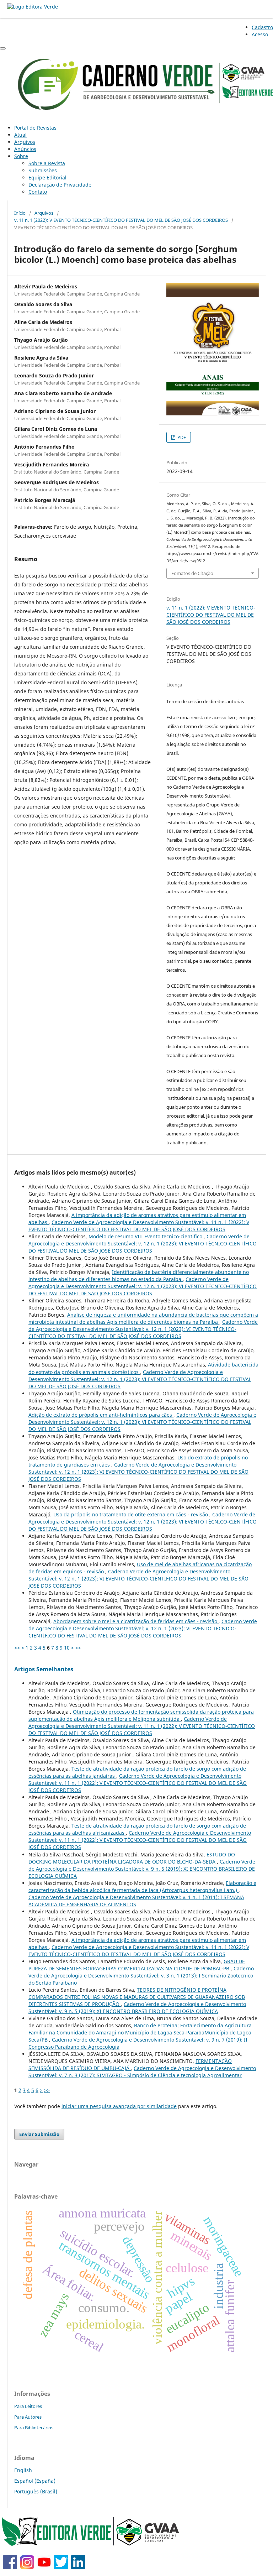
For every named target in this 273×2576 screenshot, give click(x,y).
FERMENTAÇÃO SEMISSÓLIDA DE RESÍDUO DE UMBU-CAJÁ (130, 2065)
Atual (20, 135)
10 (67, 1648)
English (23, 2470)
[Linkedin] (78, 2567)
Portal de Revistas (35, 128)
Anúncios (25, 149)
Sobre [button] (21, 156)
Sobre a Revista (47, 163)
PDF (181, 437)
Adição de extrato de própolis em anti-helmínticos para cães (101, 1415)
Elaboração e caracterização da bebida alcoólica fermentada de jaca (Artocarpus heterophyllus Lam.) (142, 1887)
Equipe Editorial (47, 177)
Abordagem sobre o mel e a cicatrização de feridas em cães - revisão (136, 1621)
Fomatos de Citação (192, 573)
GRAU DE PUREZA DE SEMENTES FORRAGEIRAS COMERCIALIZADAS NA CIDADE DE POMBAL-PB (137, 1965)
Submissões (43, 170)
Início (20, 213)
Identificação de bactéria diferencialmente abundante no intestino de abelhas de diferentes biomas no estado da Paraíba (139, 1276)
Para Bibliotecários (34, 2428)
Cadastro (262, 27)
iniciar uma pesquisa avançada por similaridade (119, 2106)
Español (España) (35, 2481)
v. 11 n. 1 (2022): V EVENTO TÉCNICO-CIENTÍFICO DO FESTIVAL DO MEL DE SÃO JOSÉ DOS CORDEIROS (121, 220)
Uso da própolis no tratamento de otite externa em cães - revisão (131, 1514)
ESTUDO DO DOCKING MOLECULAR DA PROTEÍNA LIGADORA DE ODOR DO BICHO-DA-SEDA (132, 1858)
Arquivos (25, 142)
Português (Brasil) (36, 2491)
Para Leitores (28, 2406)
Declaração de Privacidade (60, 185)
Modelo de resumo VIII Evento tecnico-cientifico (146, 1236)
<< (17, 1648)
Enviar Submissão (39, 2134)
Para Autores (28, 2417)
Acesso (260, 34)
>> (78, 1648)
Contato (38, 192)
